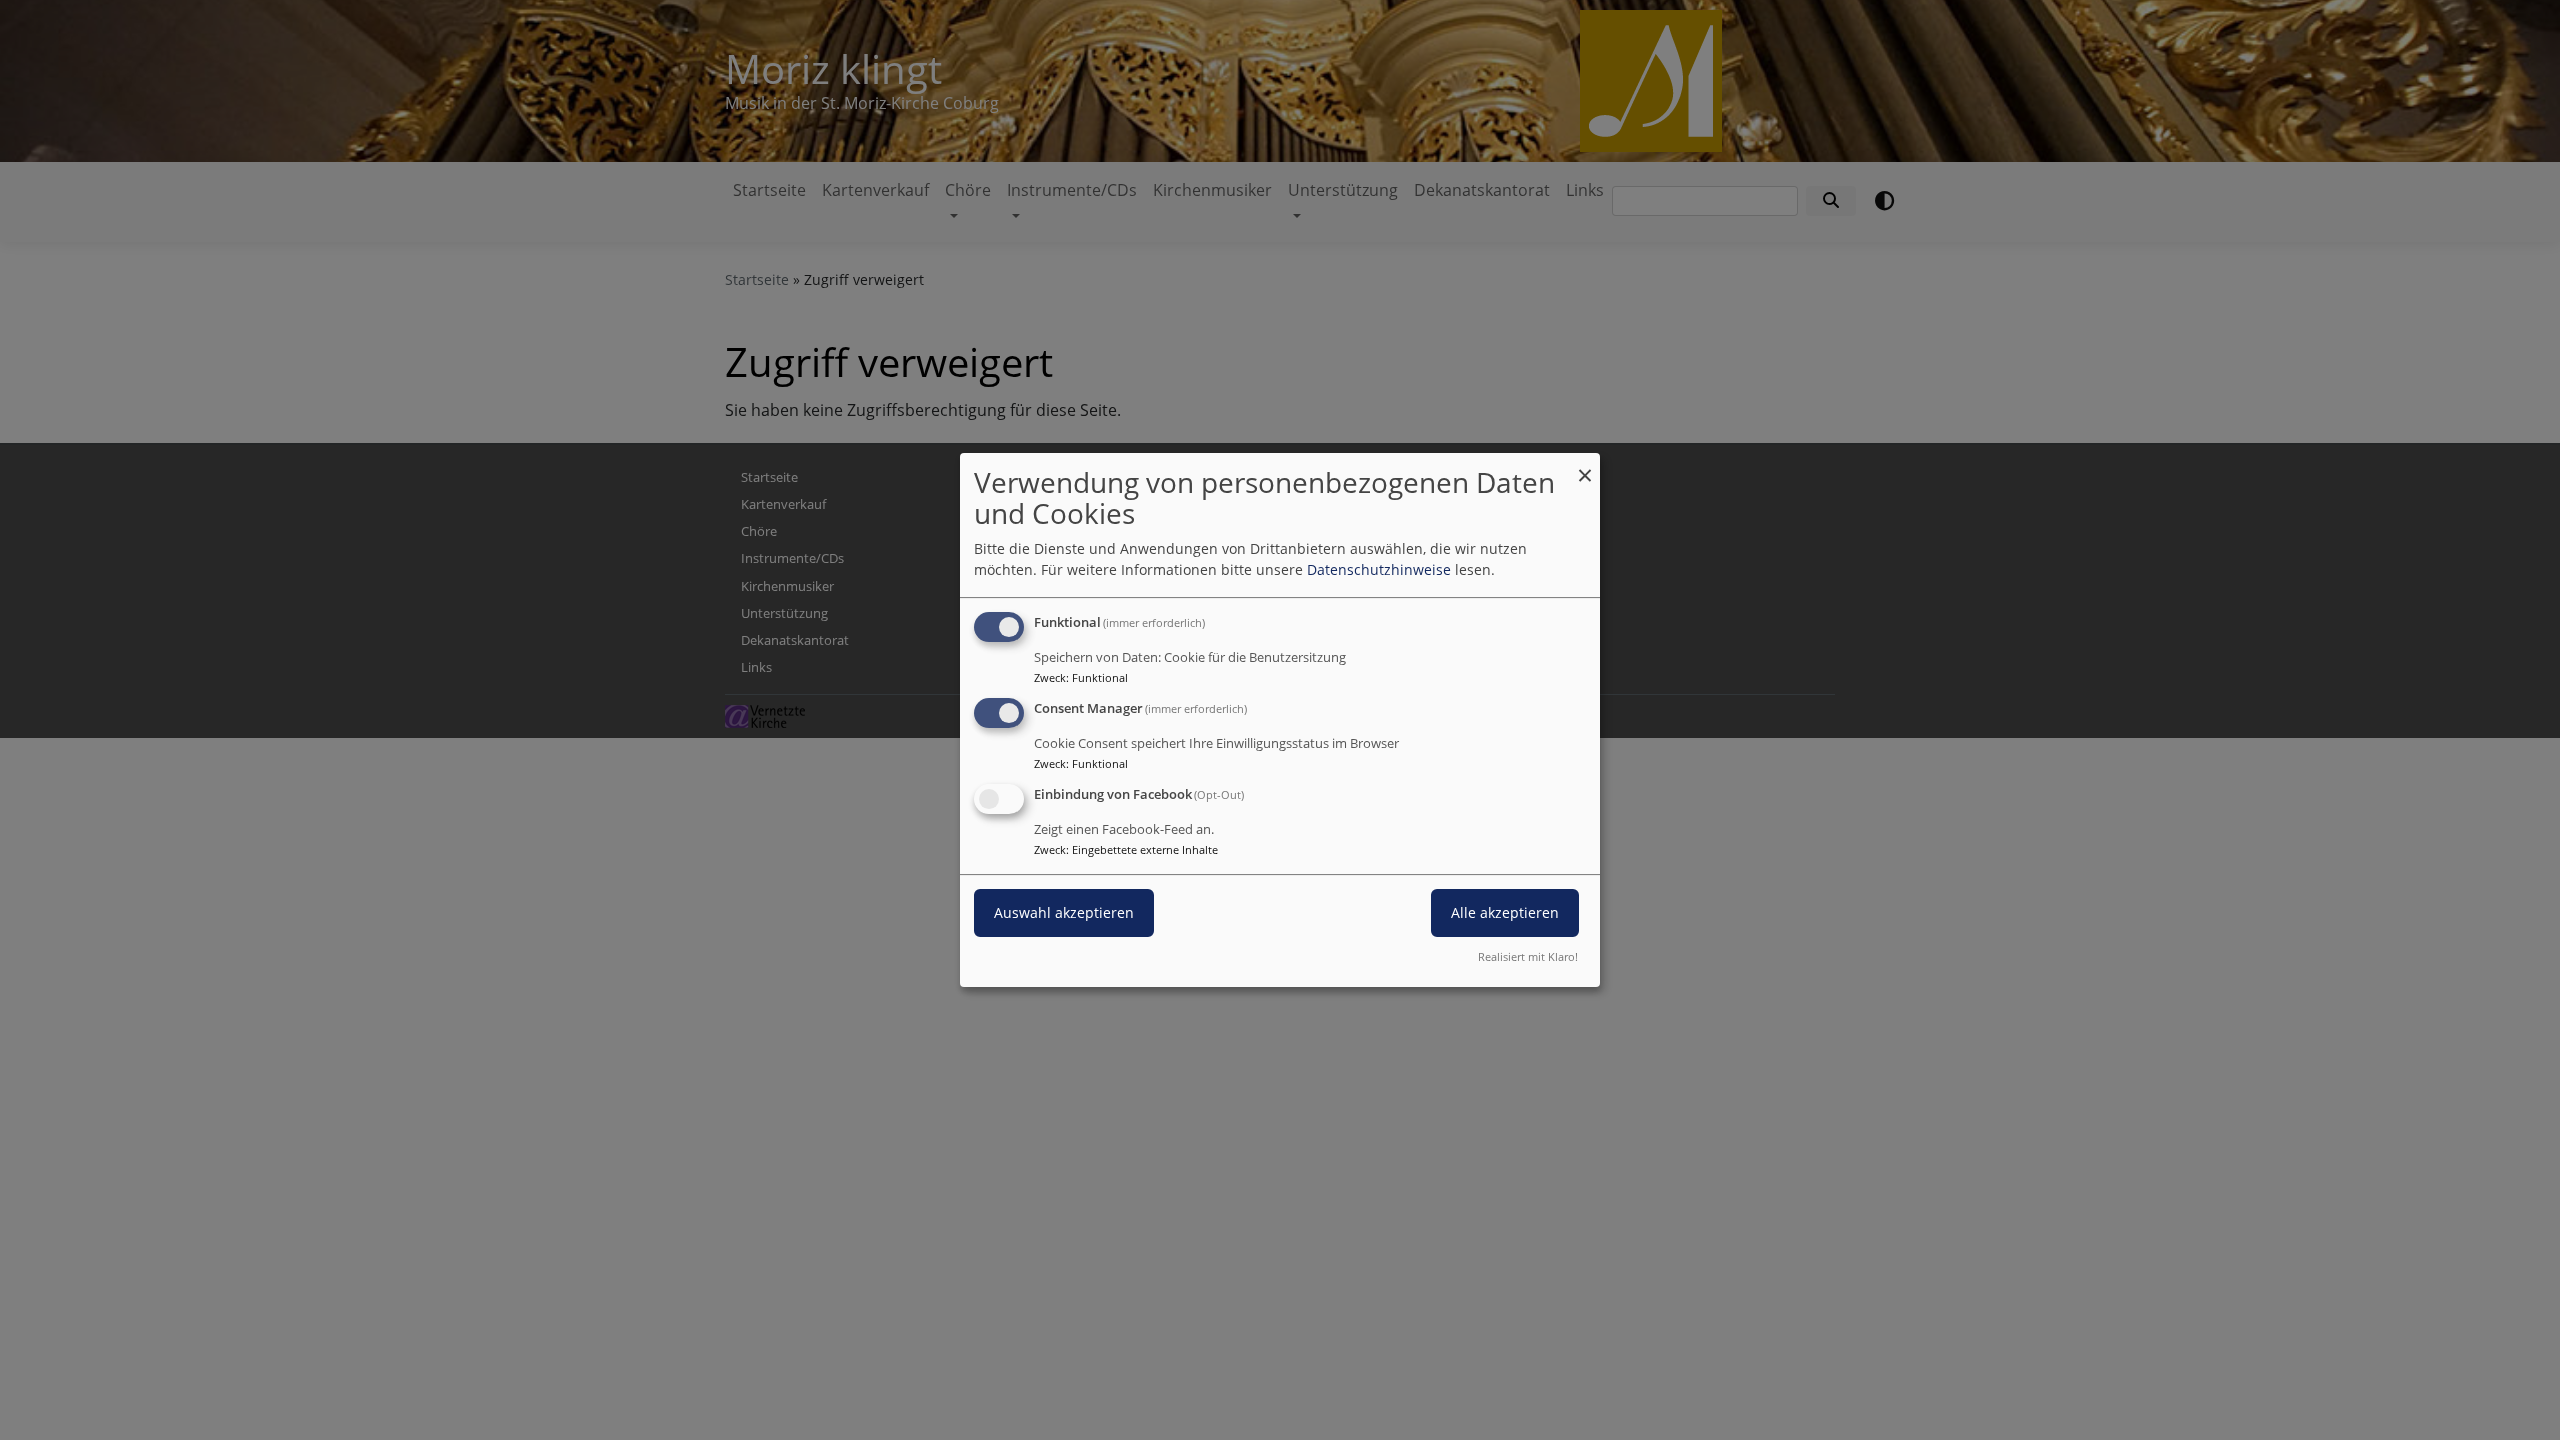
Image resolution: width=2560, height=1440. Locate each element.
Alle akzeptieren (1505, 912)
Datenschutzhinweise (1379, 569)
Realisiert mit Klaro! (1528, 956)
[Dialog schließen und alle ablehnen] (1585, 465)
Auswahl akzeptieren (1064, 912)
